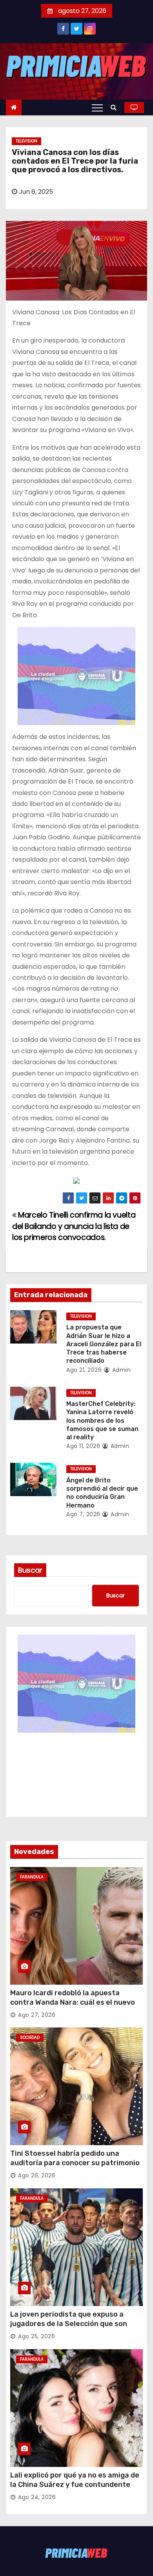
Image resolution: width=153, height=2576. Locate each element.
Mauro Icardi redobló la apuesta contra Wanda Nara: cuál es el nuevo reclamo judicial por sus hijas (73, 2002)
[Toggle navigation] (97, 108)
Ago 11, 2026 (83, 1446)
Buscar (30, 1570)
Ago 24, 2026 (37, 2497)
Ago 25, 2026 (36, 2336)
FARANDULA (32, 1877)
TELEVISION (26, 141)
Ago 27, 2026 (37, 2015)
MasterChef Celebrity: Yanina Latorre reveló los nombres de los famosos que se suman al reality (102, 1420)
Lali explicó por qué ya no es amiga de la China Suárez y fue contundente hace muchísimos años (75, 2485)
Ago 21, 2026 (84, 1370)
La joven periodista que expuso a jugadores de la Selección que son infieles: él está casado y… (69, 2324)
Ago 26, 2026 (37, 2175)
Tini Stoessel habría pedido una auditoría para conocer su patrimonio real (75, 2163)
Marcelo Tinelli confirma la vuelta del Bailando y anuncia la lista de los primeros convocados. (74, 1226)
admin (120, 1370)
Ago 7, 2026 (83, 1514)
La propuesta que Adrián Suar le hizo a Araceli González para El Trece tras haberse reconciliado (104, 1344)
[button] (116, 107)
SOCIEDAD (30, 2037)
